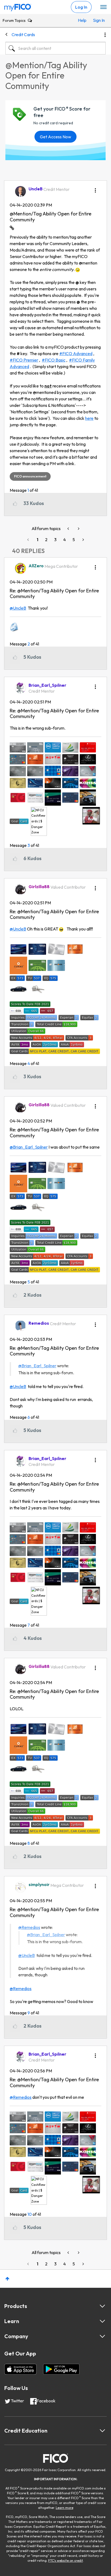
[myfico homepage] (18, 6)
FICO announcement (30, 476)
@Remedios (29, 1927)
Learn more (65, 2508)
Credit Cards (23, 35)
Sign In (98, 20)
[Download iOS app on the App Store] (20, 2369)
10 (30, 2214)
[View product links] (102, 2306)
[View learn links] (102, 2321)
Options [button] (105, 35)
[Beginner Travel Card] (78, 529)
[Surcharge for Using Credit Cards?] (69, 529)
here (89, 418)
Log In (81, 7)
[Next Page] (83, 540)
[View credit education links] (102, 2431)
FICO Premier (25, 360)
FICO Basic (55, 360)
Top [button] (7, 2279)
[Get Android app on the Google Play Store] (61, 2369)
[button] (95, 188)
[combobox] (55, 48)
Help (82, 20)
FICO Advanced (77, 353)
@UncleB (18, 608)
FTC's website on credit (66, 2560)
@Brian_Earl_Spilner (29, 1147)
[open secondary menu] (103, 7)
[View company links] (102, 2336)
